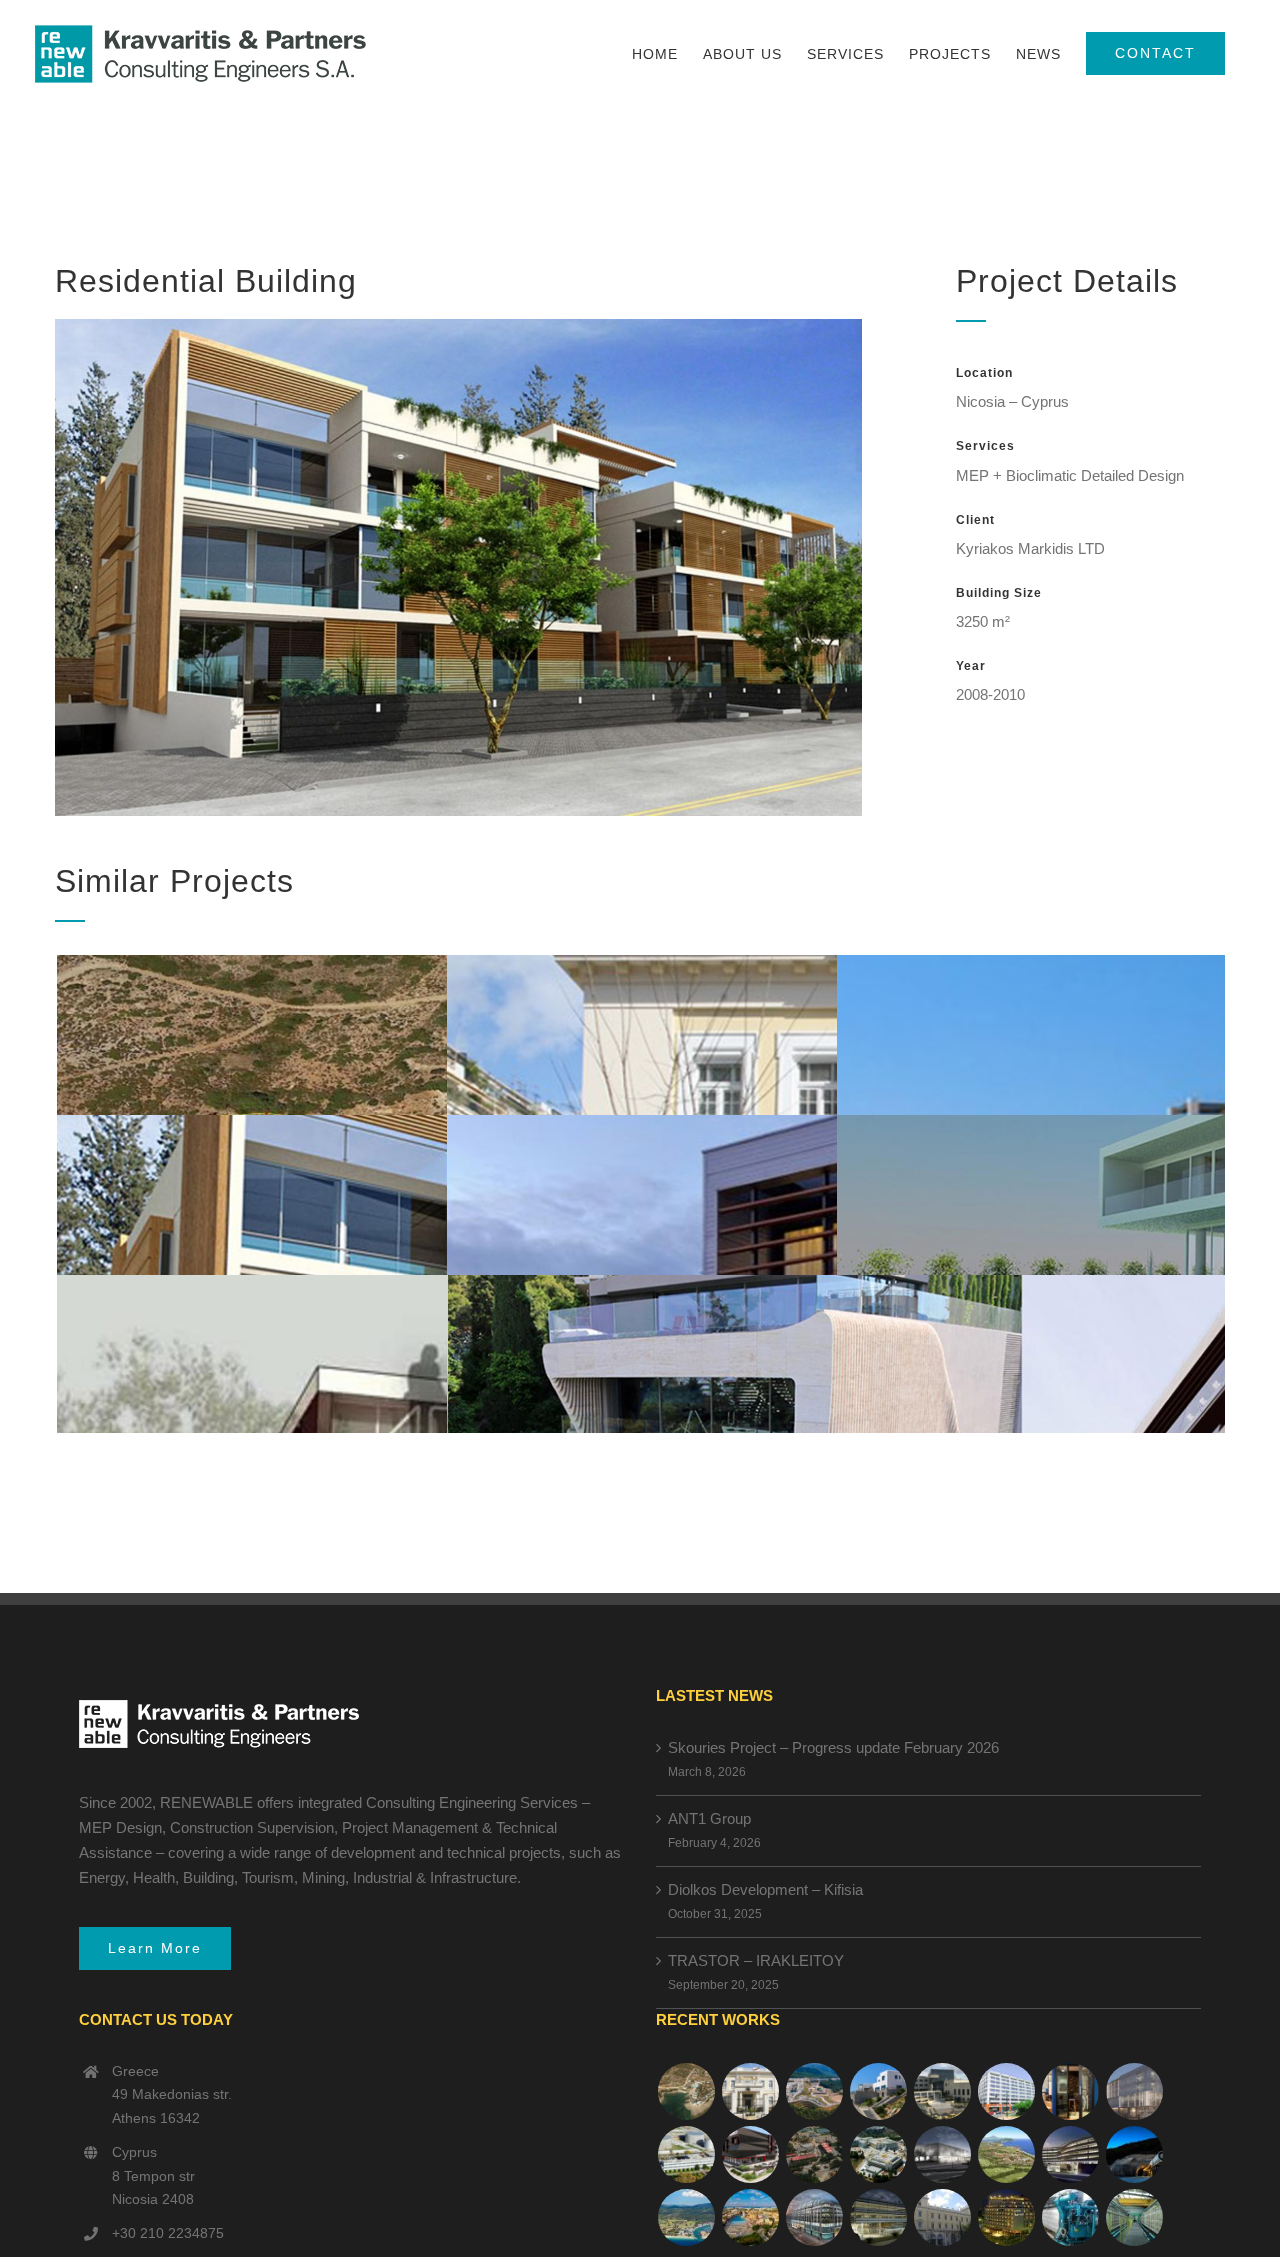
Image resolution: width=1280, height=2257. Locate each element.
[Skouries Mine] (814, 2091)
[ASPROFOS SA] (1006, 2091)
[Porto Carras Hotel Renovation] (686, 2217)
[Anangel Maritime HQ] (1070, 2154)
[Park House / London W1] (814, 2217)
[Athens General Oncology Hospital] (878, 2154)
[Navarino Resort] (1006, 2154)
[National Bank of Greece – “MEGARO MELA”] (942, 2217)
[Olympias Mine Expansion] (1134, 2154)
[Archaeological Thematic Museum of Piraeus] (942, 2154)
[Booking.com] (1070, 2091)
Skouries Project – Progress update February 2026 (833, 1747)
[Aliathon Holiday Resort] (750, 2217)
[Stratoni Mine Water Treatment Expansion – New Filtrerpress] (1134, 2217)
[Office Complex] (1134, 2091)
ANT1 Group (709, 1818)
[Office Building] (878, 2217)
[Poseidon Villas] (686, 2091)
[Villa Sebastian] (878, 2091)
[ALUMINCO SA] (750, 2154)
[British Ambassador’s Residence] (750, 2091)
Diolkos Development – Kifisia (765, 1889)
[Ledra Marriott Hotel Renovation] (1006, 2217)
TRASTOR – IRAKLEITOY (756, 1960)
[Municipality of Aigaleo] (942, 2091)
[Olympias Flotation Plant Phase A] (814, 2154)
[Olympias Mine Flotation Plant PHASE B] (1070, 2217)
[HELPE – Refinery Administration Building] (686, 2154)
